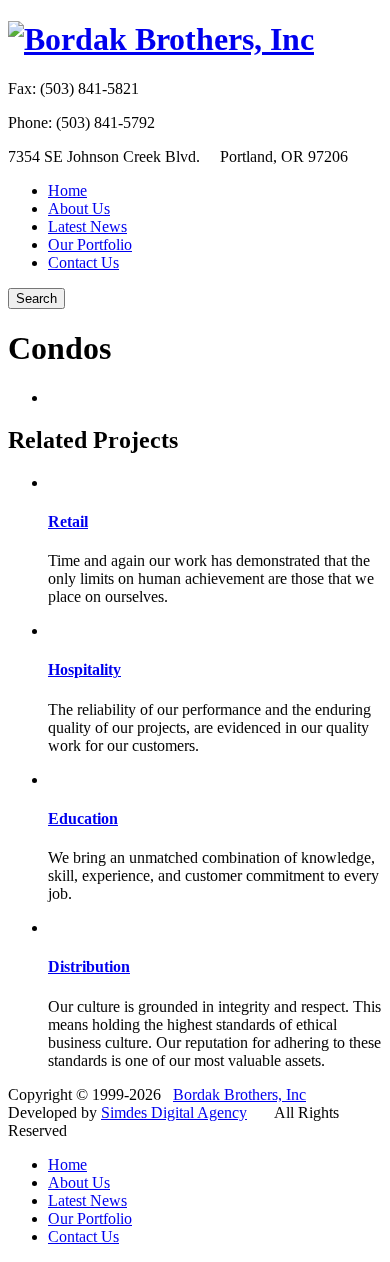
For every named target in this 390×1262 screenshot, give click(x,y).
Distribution (89, 966)
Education (83, 818)
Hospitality (84, 669)
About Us (79, 208)
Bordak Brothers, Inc (239, 1094)
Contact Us (83, 262)
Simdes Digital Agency (174, 1112)
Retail (68, 521)
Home (67, 190)
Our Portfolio (90, 244)
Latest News (87, 226)
